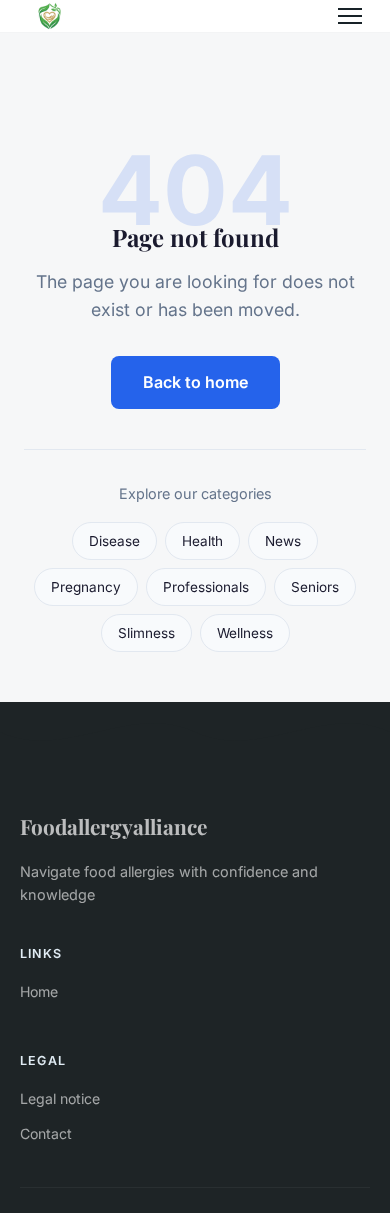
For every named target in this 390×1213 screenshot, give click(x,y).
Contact (46, 1133)
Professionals (206, 587)
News (283, 541)
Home (39, 991)
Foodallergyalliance (113, 826)
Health (202, 541)
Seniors (315, 587)
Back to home (195, 382)
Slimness (146, 633)
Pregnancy (86, 587)
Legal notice (60, 1098)
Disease (114, 541)
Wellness (245, 633)
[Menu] (350, 16)
